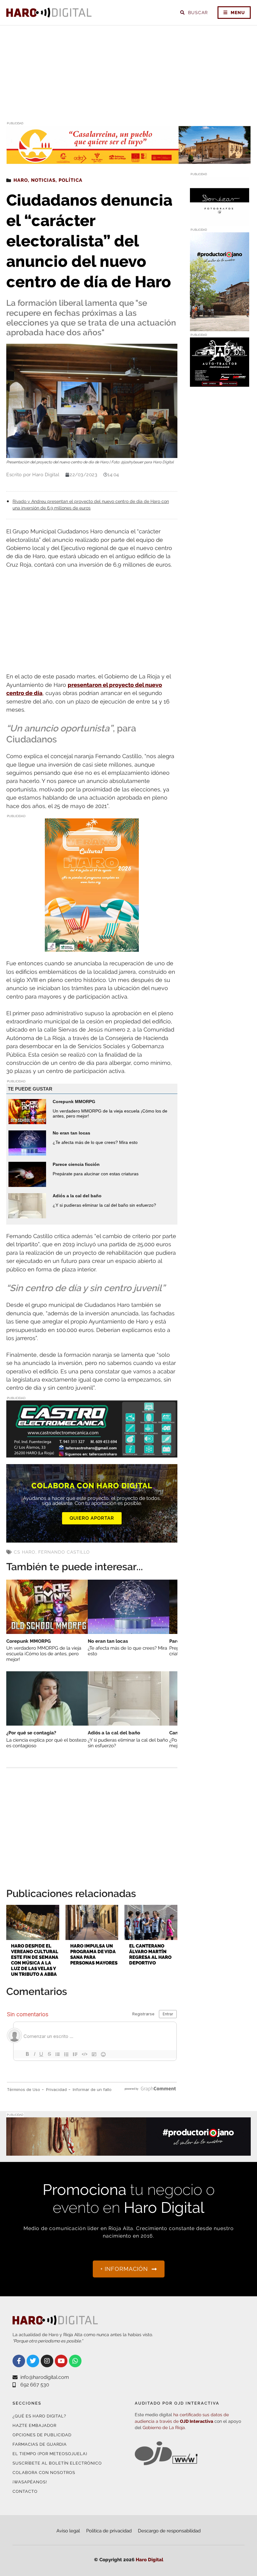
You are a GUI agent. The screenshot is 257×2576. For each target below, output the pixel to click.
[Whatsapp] (75, 2361)
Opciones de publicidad (42, 2435)
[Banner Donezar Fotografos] (220, 222)
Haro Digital (149, 2560)
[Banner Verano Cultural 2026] (92, 948)
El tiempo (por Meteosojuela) (50, 2454)
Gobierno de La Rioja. (164, 2428)
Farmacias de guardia (40, 2444)
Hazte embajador (34, 2425)
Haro (21, 180)
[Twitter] (33, 2361)
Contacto (25, 2491)
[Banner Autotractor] (220, 383)
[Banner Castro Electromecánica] (92, 1453)
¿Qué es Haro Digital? (39, 2416)
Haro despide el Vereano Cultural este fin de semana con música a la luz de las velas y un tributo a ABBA (35, 1960)
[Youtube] (61, 2361)
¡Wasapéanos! (30, 2482)
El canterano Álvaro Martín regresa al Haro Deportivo (150, 1954)
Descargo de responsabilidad (169, 2531)
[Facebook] (19, 2361)
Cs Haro (25, 1552)
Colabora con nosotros (44, 2473)
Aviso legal (68, 2531)
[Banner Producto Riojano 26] (220, 327)
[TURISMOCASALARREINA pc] (128, 160)
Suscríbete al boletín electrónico (57, 2463)
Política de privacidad (109, 2531)
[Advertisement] (128, 73)
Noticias (43, 180)
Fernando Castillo (64, 1552)
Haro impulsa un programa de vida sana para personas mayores (94, 1954)
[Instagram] (47, 2361)
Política (71, 180)
